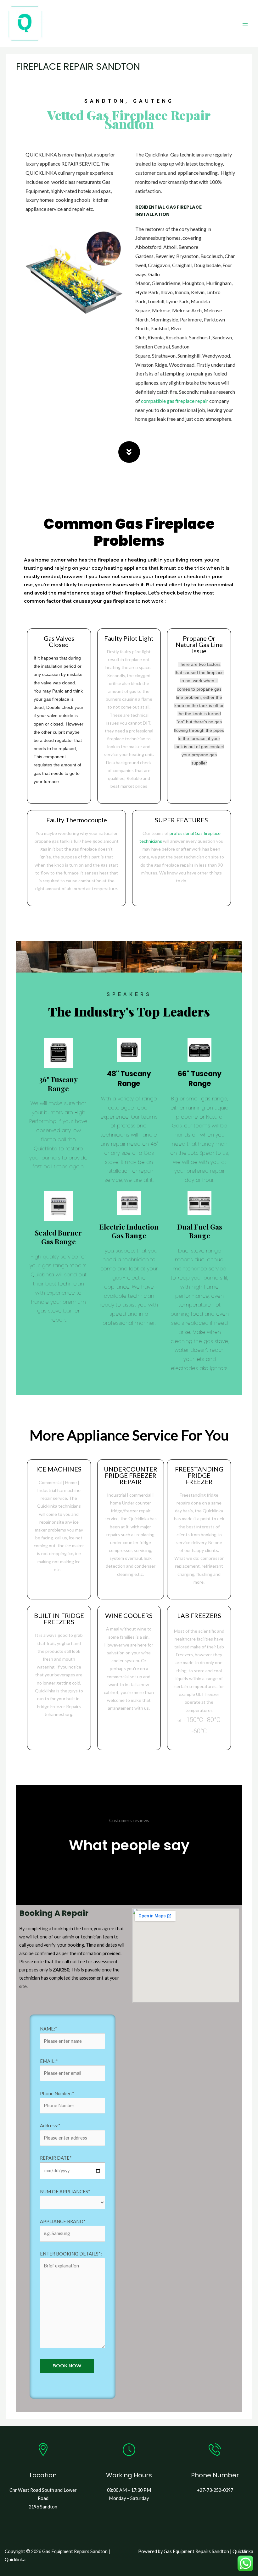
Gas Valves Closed (59, 641)
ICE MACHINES (59, 1469)
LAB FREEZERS (199, 1615)
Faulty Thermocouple (77, 820)
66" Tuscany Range (200, 1079)
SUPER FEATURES (181, 820)
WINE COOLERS (129, 1615)
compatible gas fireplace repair (175, 401)
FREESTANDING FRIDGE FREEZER (199, 1475)
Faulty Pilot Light (129, 638)
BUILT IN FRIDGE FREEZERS (59, 1619)
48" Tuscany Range (129, 1079)
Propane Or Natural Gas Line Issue (199, 644)
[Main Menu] (245, 24)
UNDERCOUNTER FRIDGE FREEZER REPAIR (131, 1475)
